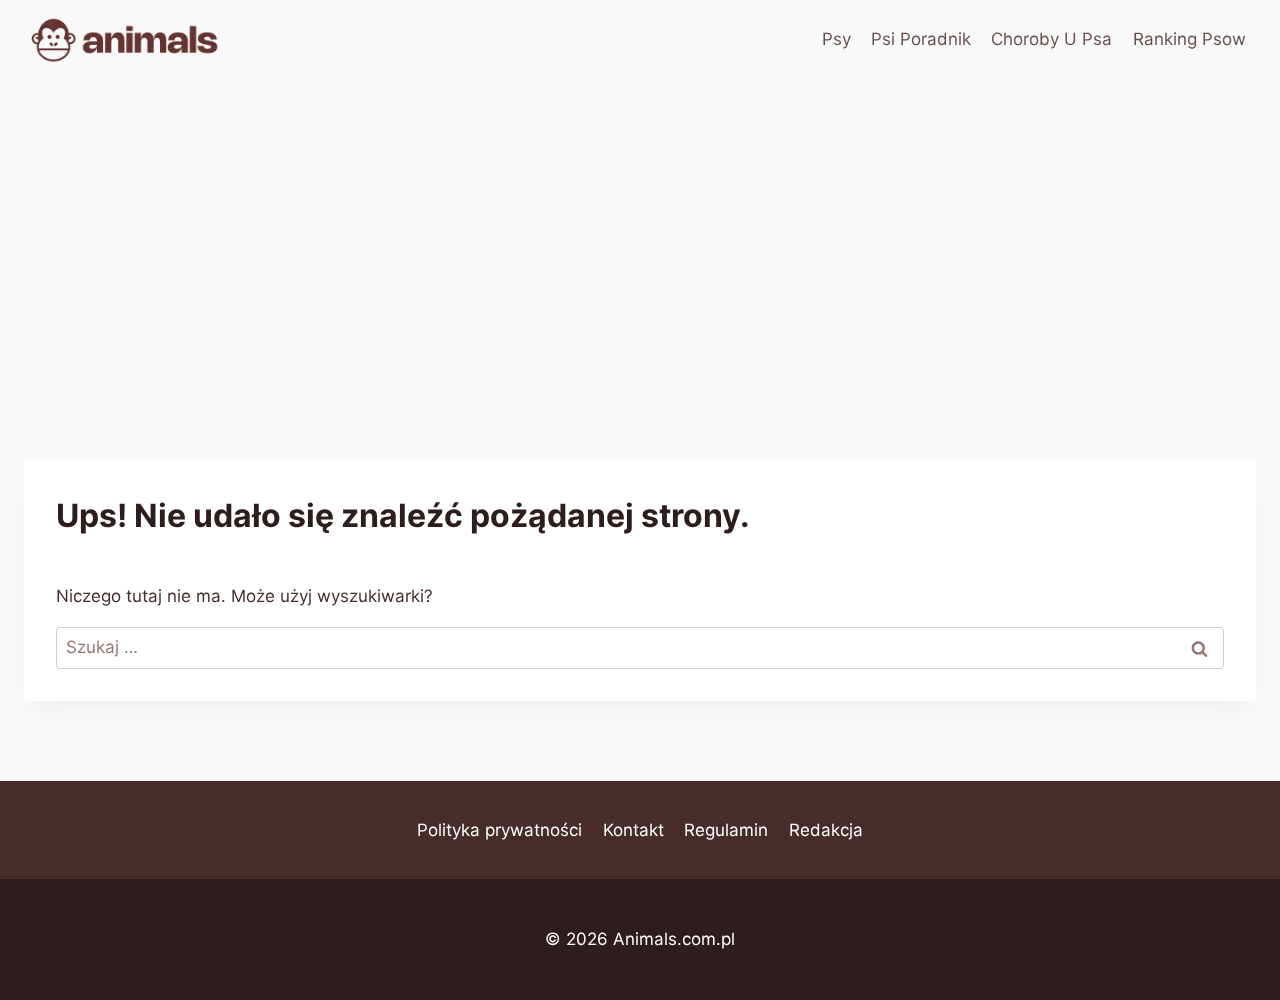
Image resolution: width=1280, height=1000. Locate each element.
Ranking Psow (1189, 39)
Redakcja (826, 830)
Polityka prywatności (499, 830)
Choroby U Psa (1051, 39)
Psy (836, 39)
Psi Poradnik (921, 39)
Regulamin (726, 830)
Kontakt (633, 830)
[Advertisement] (640, 230)
